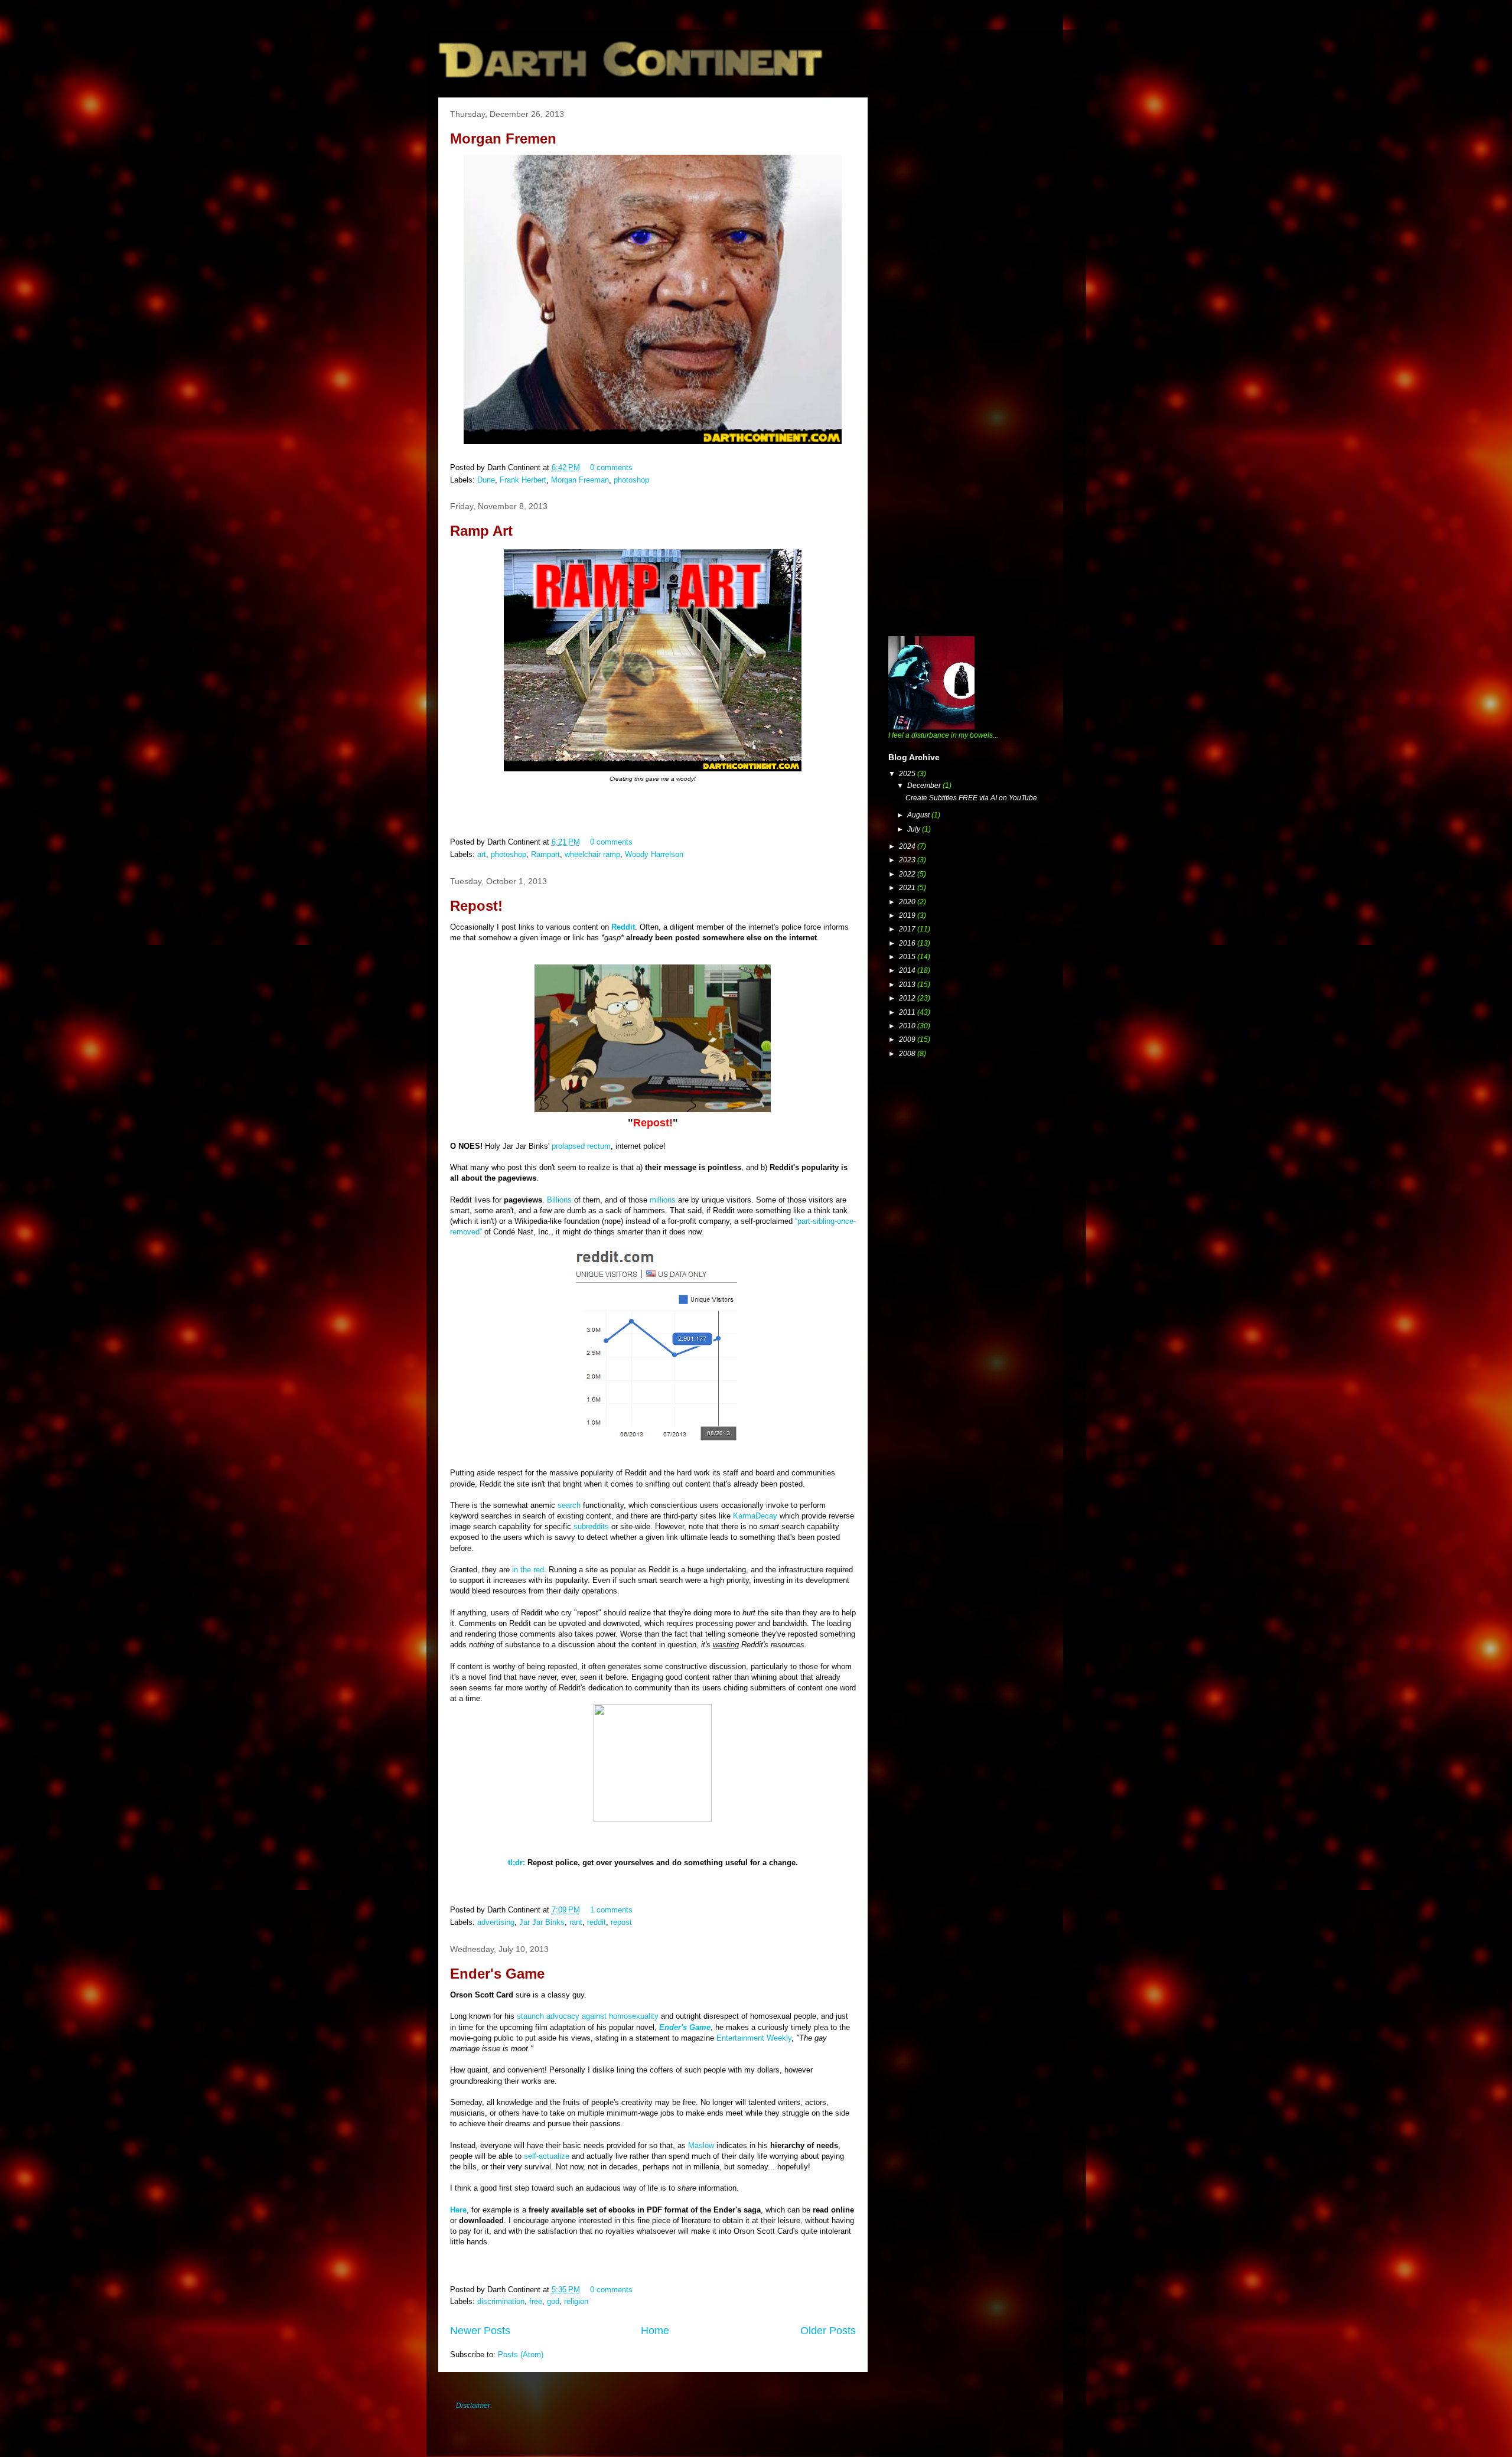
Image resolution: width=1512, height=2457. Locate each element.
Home (655, 2331)
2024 (908, 846)
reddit (597, 1922)
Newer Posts (480, 2331)
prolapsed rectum (581, 1146)
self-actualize (547, 2156)
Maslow (701, 2145)
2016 (908, 943)
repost (621, 1922)
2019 (908, 915)
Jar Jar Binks (542, 1922)
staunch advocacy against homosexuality (588, 2016)
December (925, 786)
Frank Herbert (523, 480)
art (482, 854)
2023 (908, 860)
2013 (908, 985)
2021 (908, 888)
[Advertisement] (977, 180)
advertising (496, 1922)
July (915, 829)
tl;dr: (517, 1863)
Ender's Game (497, 1974)
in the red (528, 1570)
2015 (908, 957)
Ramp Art (481, 531)
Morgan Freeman (580, 480)
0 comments (611, 467)
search (569, 1505)
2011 (908, 1012)
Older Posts (828, 2331)
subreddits (591, 1526)
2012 (908, 998)
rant (576, 1922)
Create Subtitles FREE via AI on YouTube (971, 798)
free (536, 2301)
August (919, 815)
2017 (908, 929)
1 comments (611, 1910)
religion (576, 2301)
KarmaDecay (755, 1516)
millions (663, 1200)
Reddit (623, 927)
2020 (908, 902)
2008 (908, 1054)
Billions (559, 1200)
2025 (908, 774)
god (553, 2301)
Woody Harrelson (654, 854)
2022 (908, 874)
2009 (908, 1039)
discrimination (501, 2301)
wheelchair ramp (592, 854)
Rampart (545, 854)
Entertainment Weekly (754, 2038)
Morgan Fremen (503, 139)
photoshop (631, 480)
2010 (908, 1026)
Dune (486, 480)
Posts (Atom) (521, 2355)
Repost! (476, 906)
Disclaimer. (474, 2406)
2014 (908, 970)
